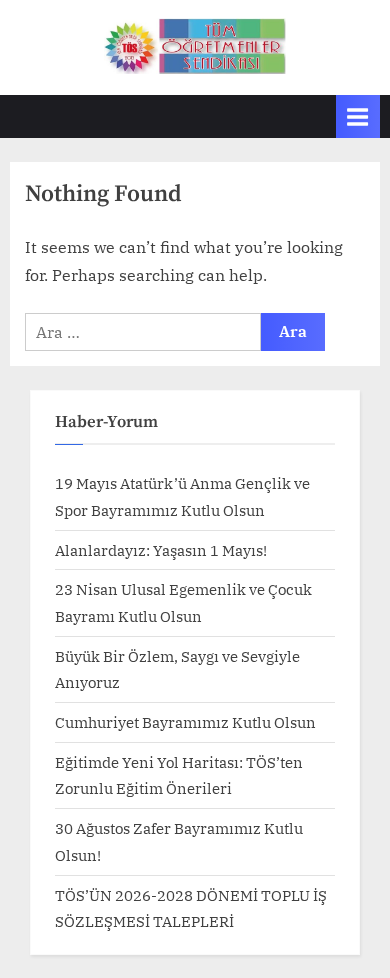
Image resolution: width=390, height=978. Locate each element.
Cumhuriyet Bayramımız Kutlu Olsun (185, 722)
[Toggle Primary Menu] (358, 116)
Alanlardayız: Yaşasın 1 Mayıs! (161, 550)
